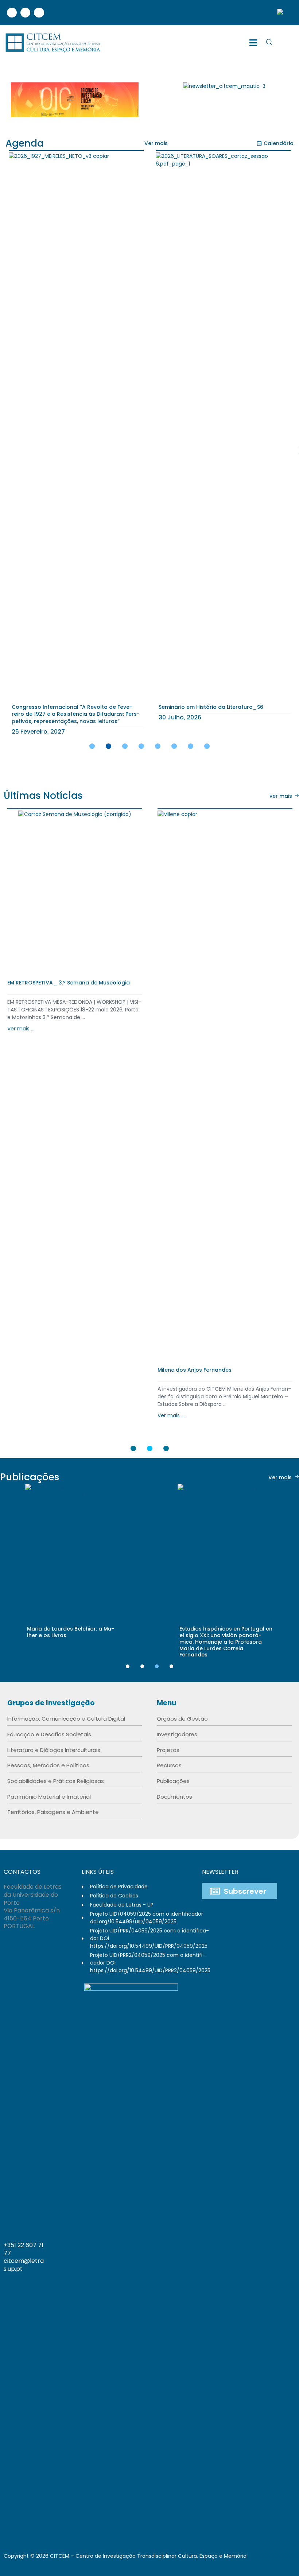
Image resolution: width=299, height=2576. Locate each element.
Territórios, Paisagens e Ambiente (53, 1812)
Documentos (174, 1797)
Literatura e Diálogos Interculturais (54, 1750)
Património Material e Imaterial (49, 1797)
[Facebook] (12, 13)
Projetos (168, 1750)
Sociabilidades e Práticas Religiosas (56, 1781)
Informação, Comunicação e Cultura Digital (66, 1719)
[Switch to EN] (283, 13)
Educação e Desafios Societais (49, 1734)
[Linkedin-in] (261, 2256)
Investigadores (177, 1734)
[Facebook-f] (246, 2256)
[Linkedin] (25, 13)
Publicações (173, 1781)
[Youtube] (39, 13)
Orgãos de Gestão (182, 1719)
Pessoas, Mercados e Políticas (48, 1765)
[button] (156, 143)
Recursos (169, 1765)
